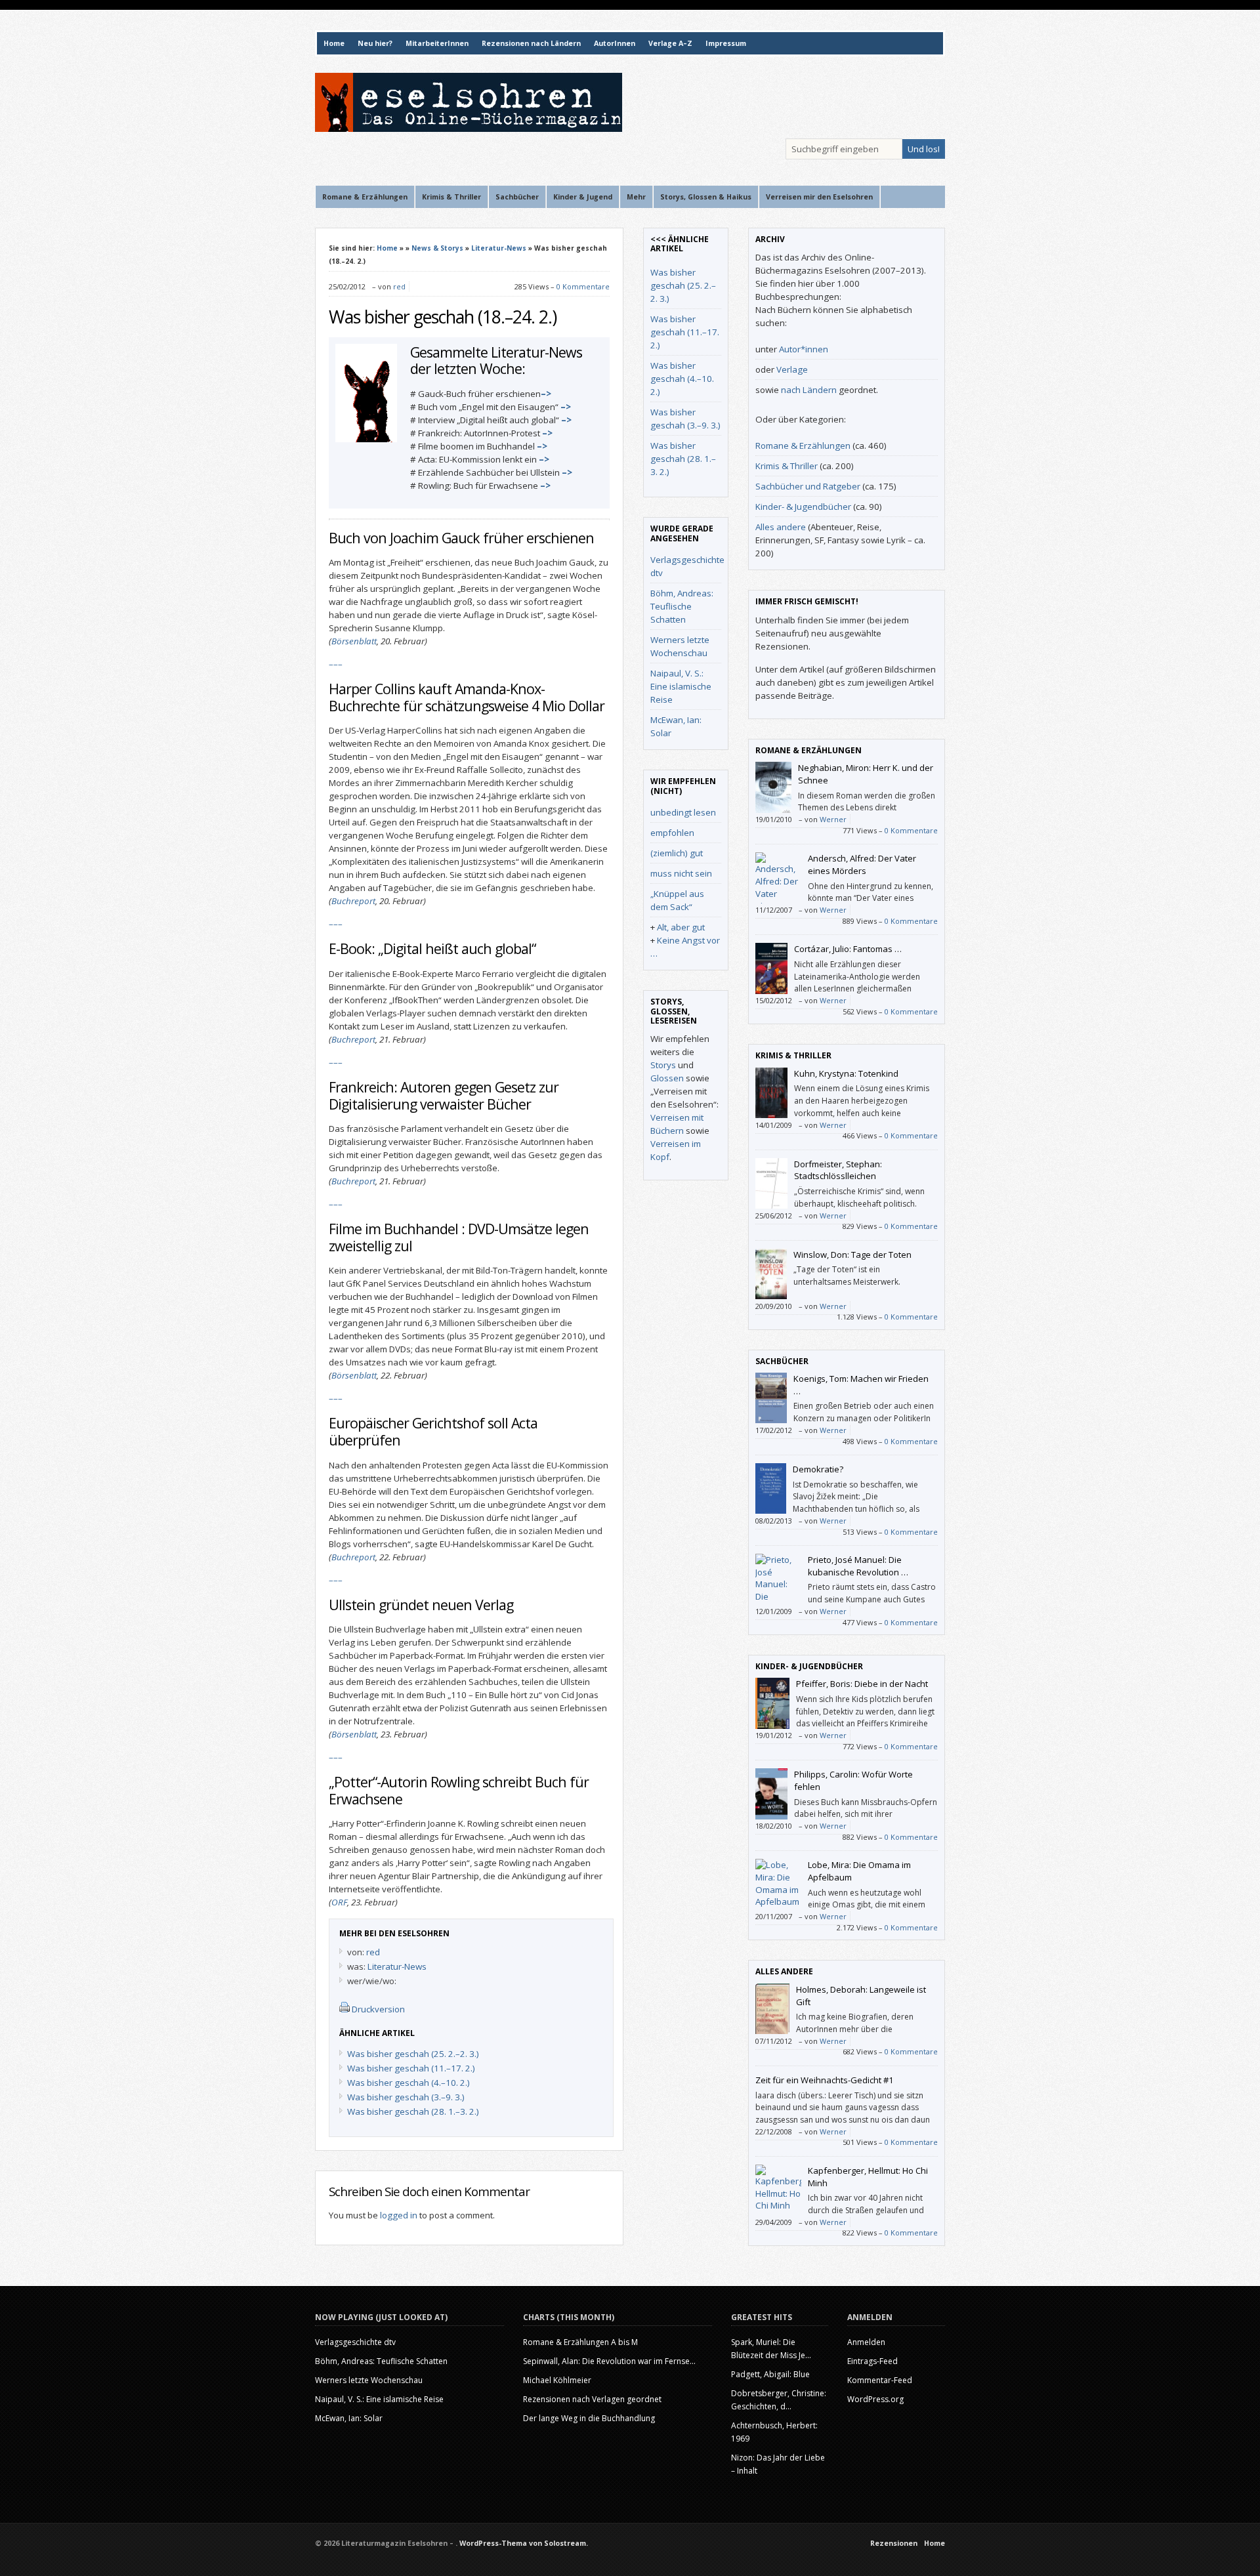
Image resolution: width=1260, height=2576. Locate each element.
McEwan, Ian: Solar (349, 2418)
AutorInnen (615, 43)
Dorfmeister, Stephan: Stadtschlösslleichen (838, 1170)
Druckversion (378, 2009)
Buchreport (353, 901)
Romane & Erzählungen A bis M (580, 2342)
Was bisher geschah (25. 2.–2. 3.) (413, 2054)
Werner (833, 819)
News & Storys (437, 248)
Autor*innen (804, 349)
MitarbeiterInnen (437, 43)
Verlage (792, 369)
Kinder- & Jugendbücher (803, 507)
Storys (663, 1065)
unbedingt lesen (683, 812)
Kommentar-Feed (880, 2380)
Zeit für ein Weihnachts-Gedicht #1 (824, 2080)
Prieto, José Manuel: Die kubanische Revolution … (858, 1566)
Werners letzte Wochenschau (369, 2380)
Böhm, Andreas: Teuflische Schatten (682, 606)
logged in (399, 2215)
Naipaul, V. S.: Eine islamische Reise (681, 686)
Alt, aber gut (681, 927)
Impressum (726, 43)
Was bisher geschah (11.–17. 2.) (411, 2068)
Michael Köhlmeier (557, 2380)
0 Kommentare (583, 286)
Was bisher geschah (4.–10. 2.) (409, 2083)
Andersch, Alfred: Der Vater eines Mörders (862, 864)
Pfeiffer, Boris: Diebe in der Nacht (862, 1684)
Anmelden (866, 2342)
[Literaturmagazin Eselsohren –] (469, 129)
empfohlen (672, 833)
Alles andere (781, 527)
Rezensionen (894, 2543)
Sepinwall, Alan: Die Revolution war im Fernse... (609, 2361)
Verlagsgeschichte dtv (355, 2342)
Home (334, 43)
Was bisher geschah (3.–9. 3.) (406, 2097)
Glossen (667, 1078)
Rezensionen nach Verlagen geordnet (592, 2399)
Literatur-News (499, 248)
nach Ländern (809, 390)
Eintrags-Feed (872, 2361)
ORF (339, 1902)
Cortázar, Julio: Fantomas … (848, 949)
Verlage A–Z (670, 43)
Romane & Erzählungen (803, 446)
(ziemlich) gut (677, 853)
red (399, 286)
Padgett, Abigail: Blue (770, 2374)
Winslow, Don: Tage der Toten (852, 1255)
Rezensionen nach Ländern (531, 43)
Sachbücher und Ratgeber (808, 486)
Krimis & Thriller (787, 466)
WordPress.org (875, 2399)
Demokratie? (818, 1469)
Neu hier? (375, 43)
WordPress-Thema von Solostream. (524, 2543)
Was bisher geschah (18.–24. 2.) (443, 317)
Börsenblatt (354, 641)
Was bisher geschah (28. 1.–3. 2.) (413, 2111)
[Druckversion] (345, 2009)
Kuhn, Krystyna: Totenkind (846, 1073)
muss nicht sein (681, 873)
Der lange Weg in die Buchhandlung (589, 2418)
